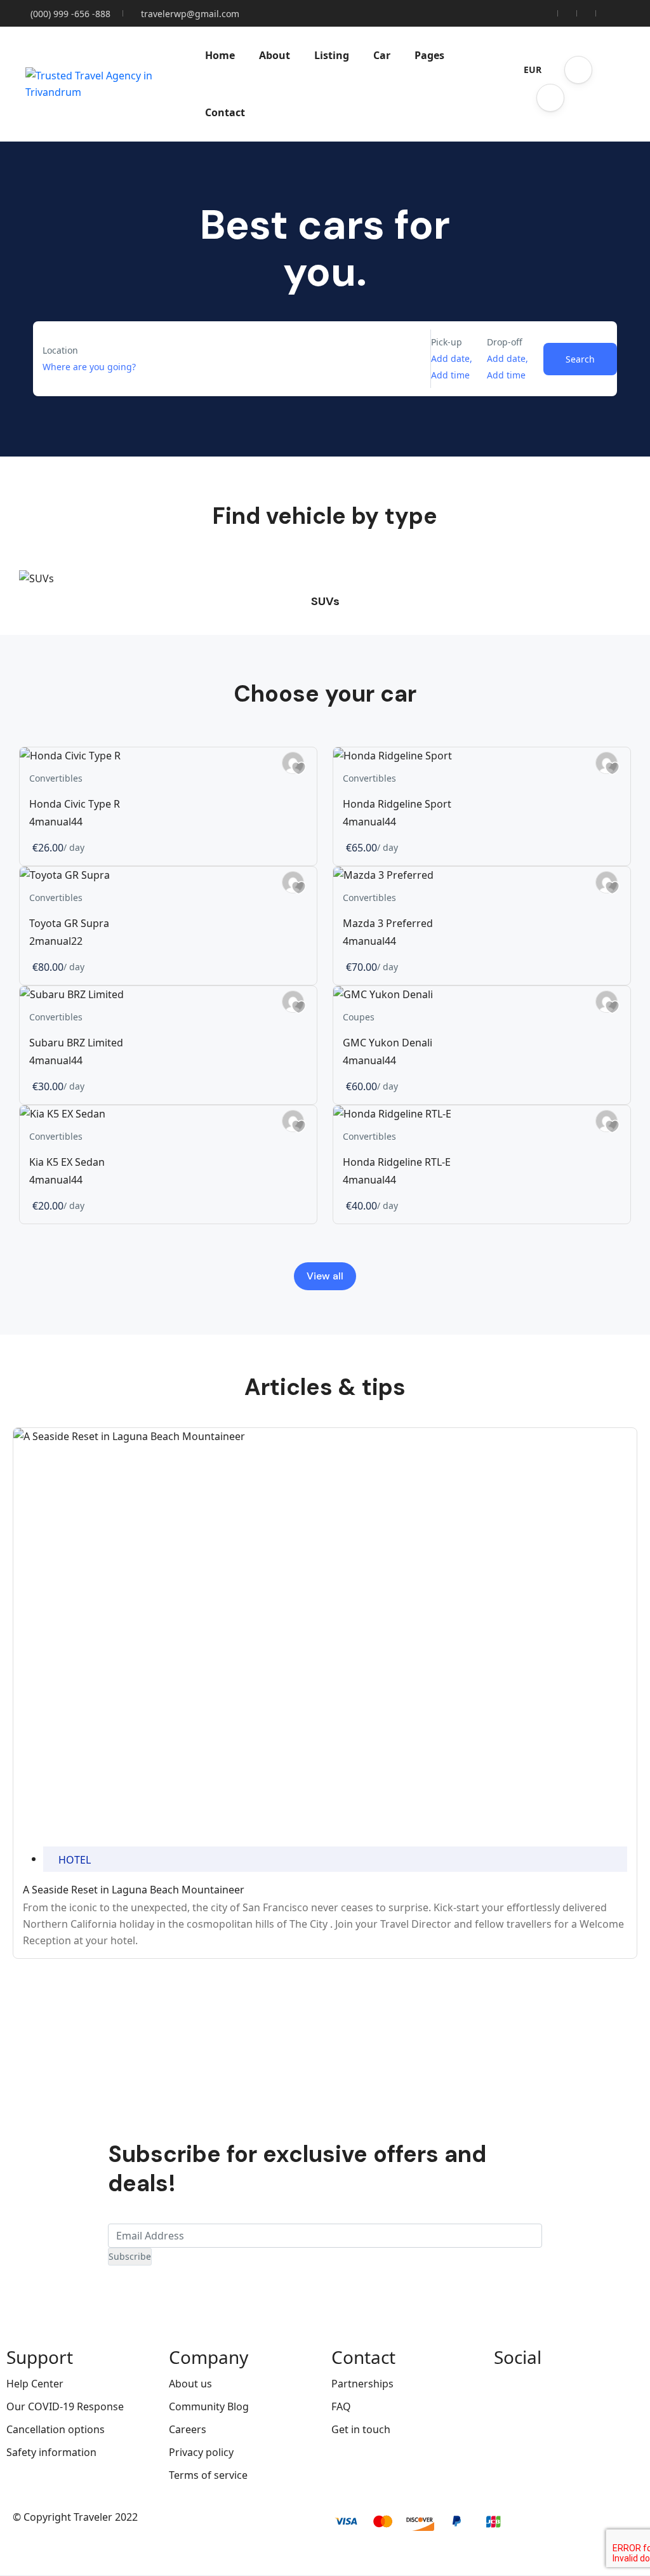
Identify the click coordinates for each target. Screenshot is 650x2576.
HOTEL (75, 1860)
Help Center (35, 2384)
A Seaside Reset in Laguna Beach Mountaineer (134, 1890)
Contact (225, 112)
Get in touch (361, 2429)
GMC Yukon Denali (388, 1043)
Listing (332, 55)
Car (382, 55)
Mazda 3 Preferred (388, 923)
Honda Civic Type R (75, 804)
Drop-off (505, 342)
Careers (188, 2429)
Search (580, 359)
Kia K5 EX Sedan (67, 1162)
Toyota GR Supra (69, 923)
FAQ (341, 2406)
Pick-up (447, 342)
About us (190, 2384)
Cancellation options (56, 2429)
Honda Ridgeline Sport (397, 804)
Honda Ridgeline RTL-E (397, 1162)
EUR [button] (533, 70)
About (275, 55)
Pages (429, 55)
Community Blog (209, 2406)
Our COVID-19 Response (65, 2406)
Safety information (51, 2452)
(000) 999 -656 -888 (70, 14)
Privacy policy (201, 2452)
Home (220, 55)
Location (60, 350)
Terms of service (208, 2475)
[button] (578, 70)
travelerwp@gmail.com (190, 14)
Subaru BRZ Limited (76, 1043)
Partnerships (362, 2384)
